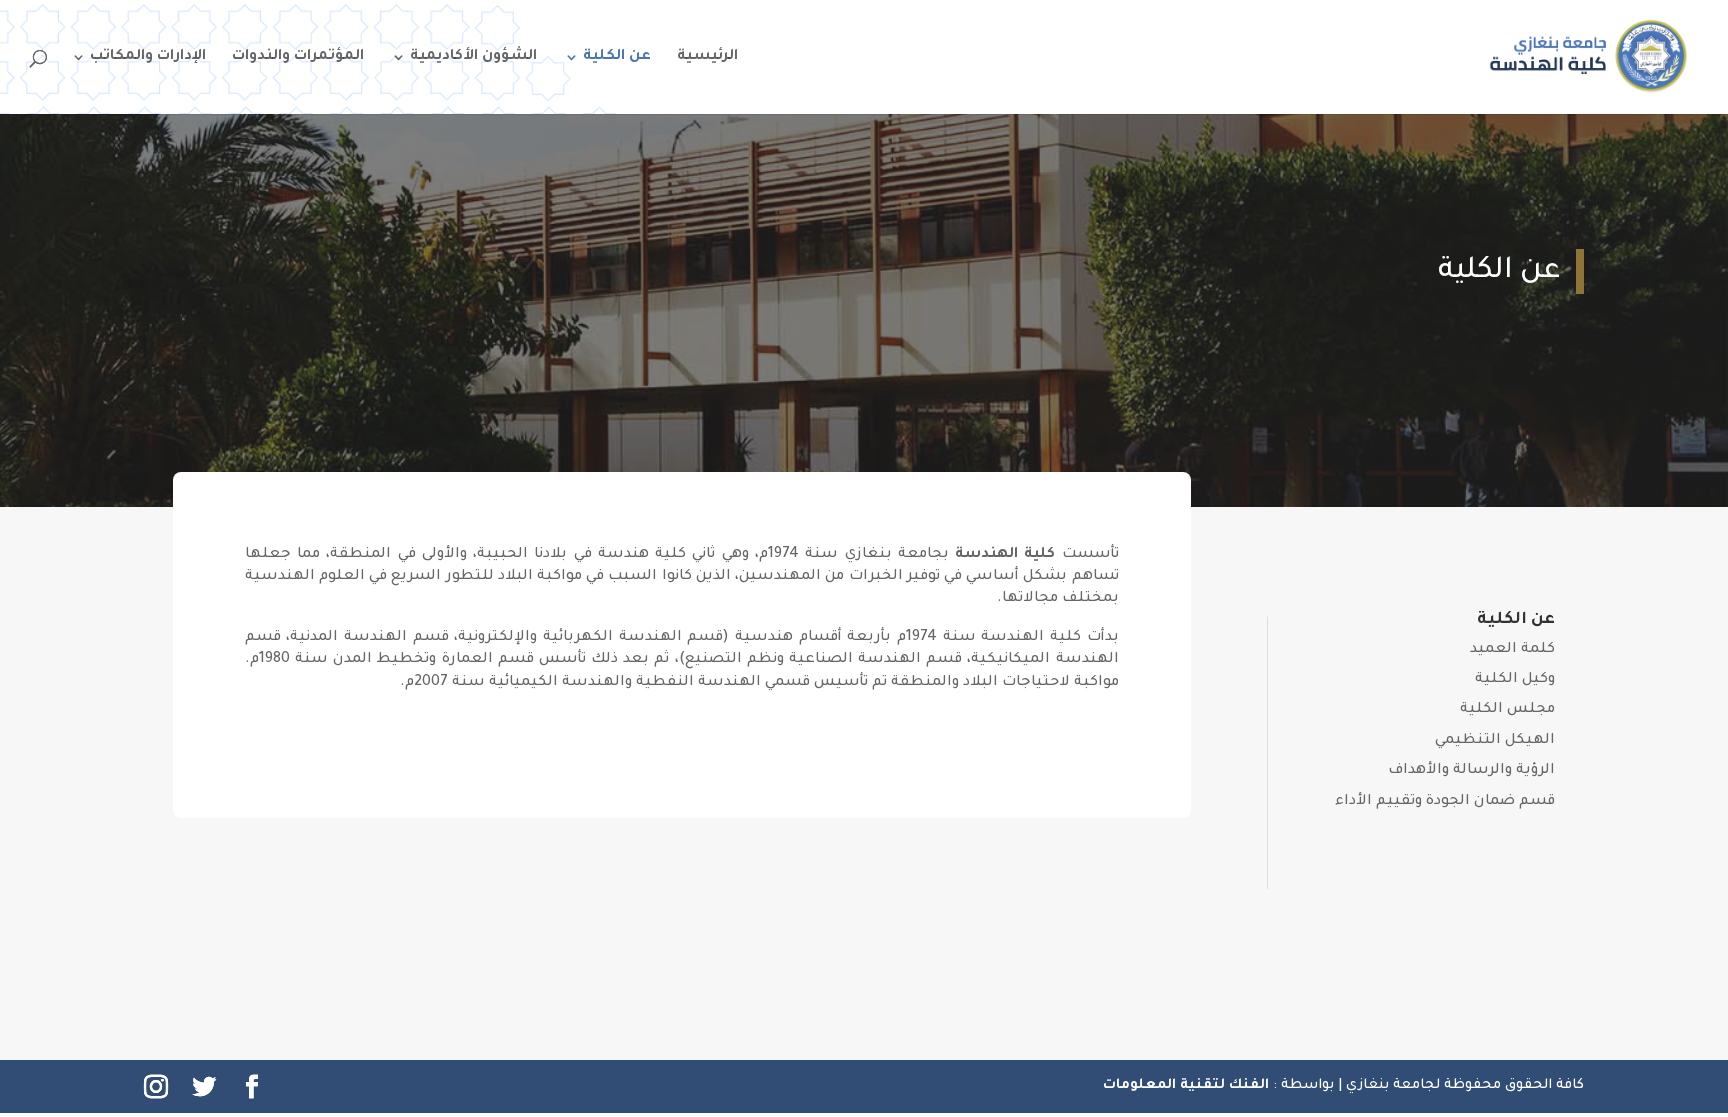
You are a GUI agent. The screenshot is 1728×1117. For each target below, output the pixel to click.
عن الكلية (617, 57)
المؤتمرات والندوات (298, 57)
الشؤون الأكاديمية (473, 57)
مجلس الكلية (1507, 710)
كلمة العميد (1512, 650)
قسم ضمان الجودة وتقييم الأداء (1445, 802)
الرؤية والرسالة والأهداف (1471, 771)
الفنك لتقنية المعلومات (1188, 1085)
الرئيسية (707, 57)
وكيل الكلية (1515, 680)
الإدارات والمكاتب (148, 57)
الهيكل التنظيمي (1495, 741)
